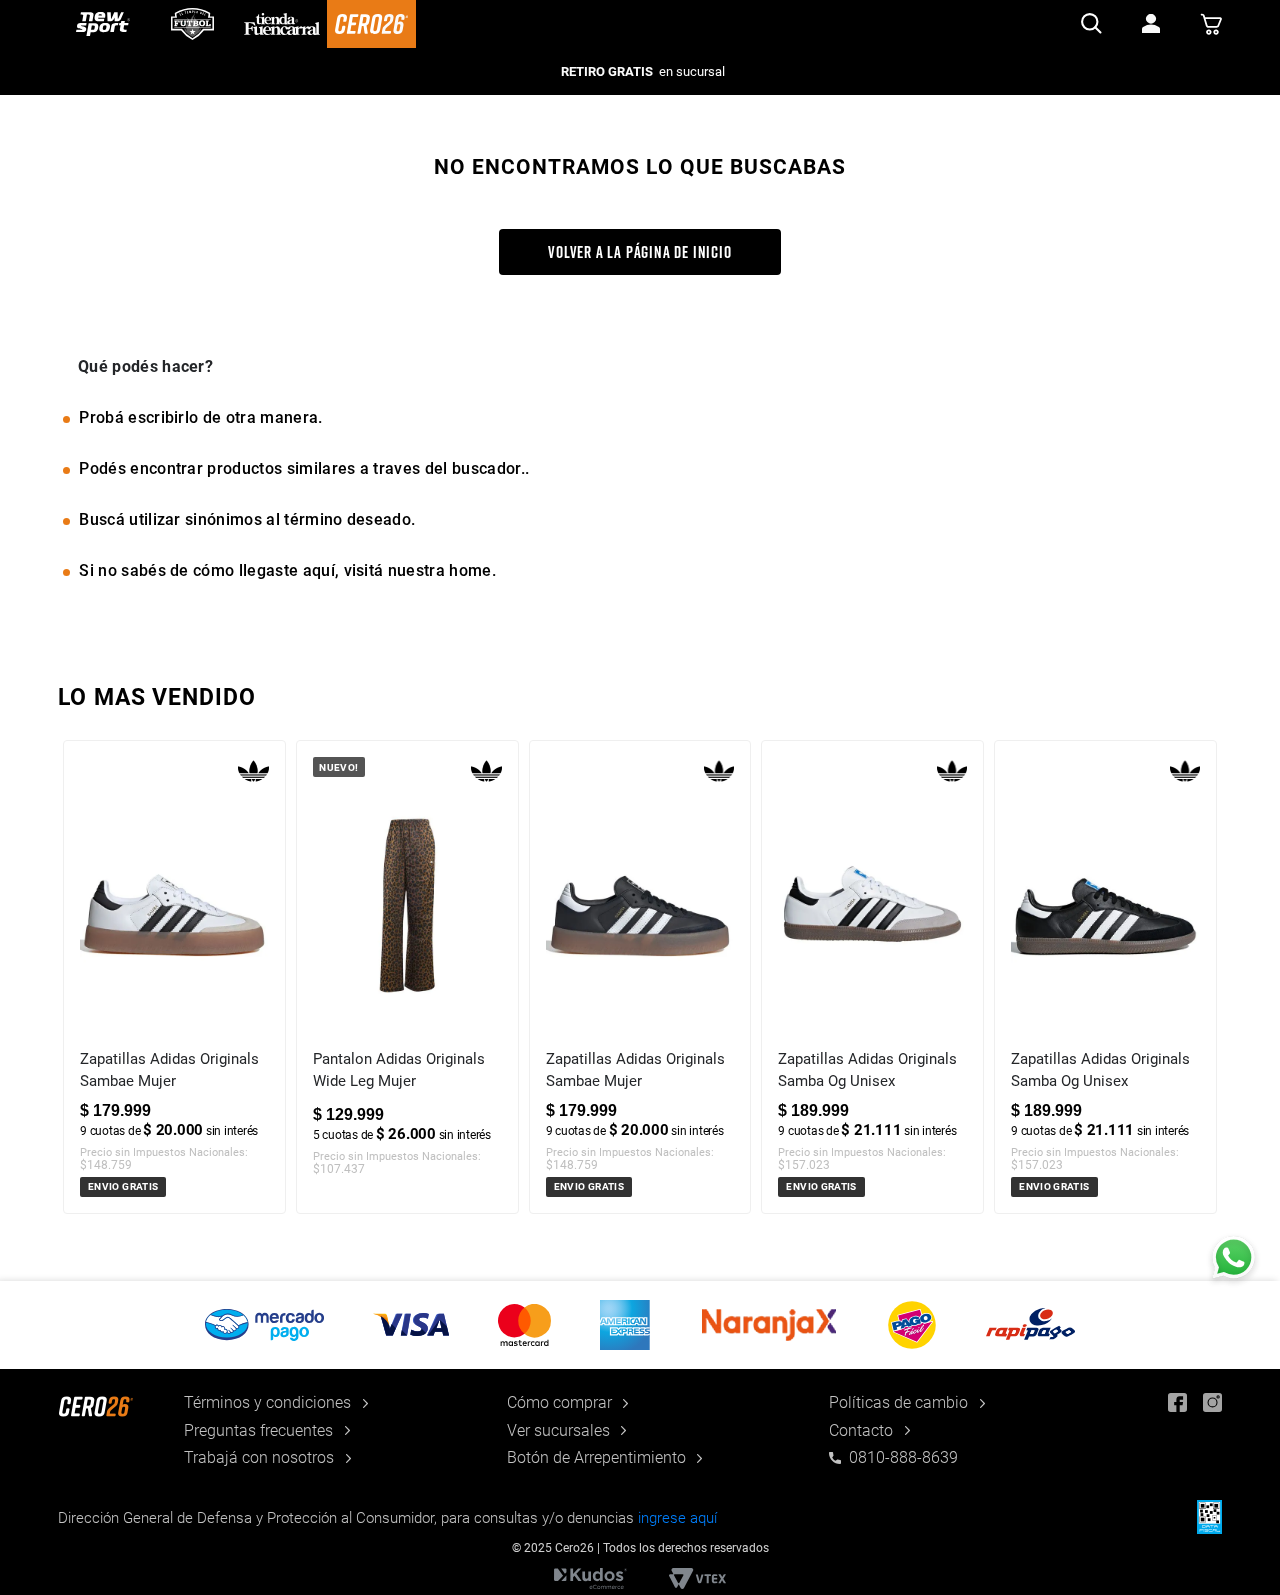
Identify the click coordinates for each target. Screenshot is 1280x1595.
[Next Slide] (1205, 1010)
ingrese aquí (677, 1518)
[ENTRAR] (1151, 24)
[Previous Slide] (74, 1010)
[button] (640, 1325)
